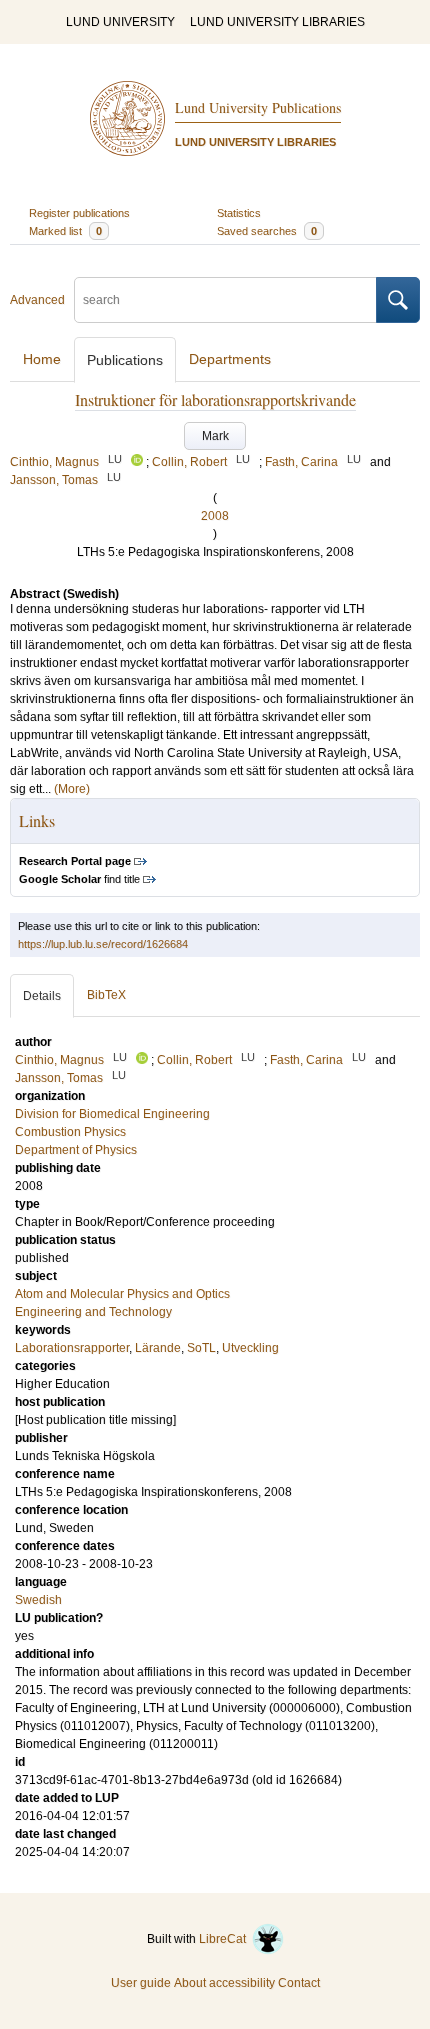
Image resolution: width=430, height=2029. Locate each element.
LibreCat (225, 1939)
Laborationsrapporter (72, 1348)
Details (42, 996)
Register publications (79, 213)
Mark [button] (215, 436)
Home (42, 359)
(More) (72, 789)
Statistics (239, 213)
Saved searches (267, 231)
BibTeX (106, 995)
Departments (230, 359)
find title (79, 879)
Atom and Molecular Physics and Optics (122, 1294)
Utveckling (250, 1348)
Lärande (158, 1348)
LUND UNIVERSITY (120, 22)
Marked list (65, 231)
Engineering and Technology (93, 1312)
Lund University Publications (258, 107)
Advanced (37, 300)
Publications (125, 360)
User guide (141, 1983)
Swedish (38, 1600)
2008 (215, 516)
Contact (299, 1983)
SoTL (201, 1348)
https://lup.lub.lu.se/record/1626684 (103, 944)
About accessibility (224, 1983)
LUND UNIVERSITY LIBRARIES (277, 22)
